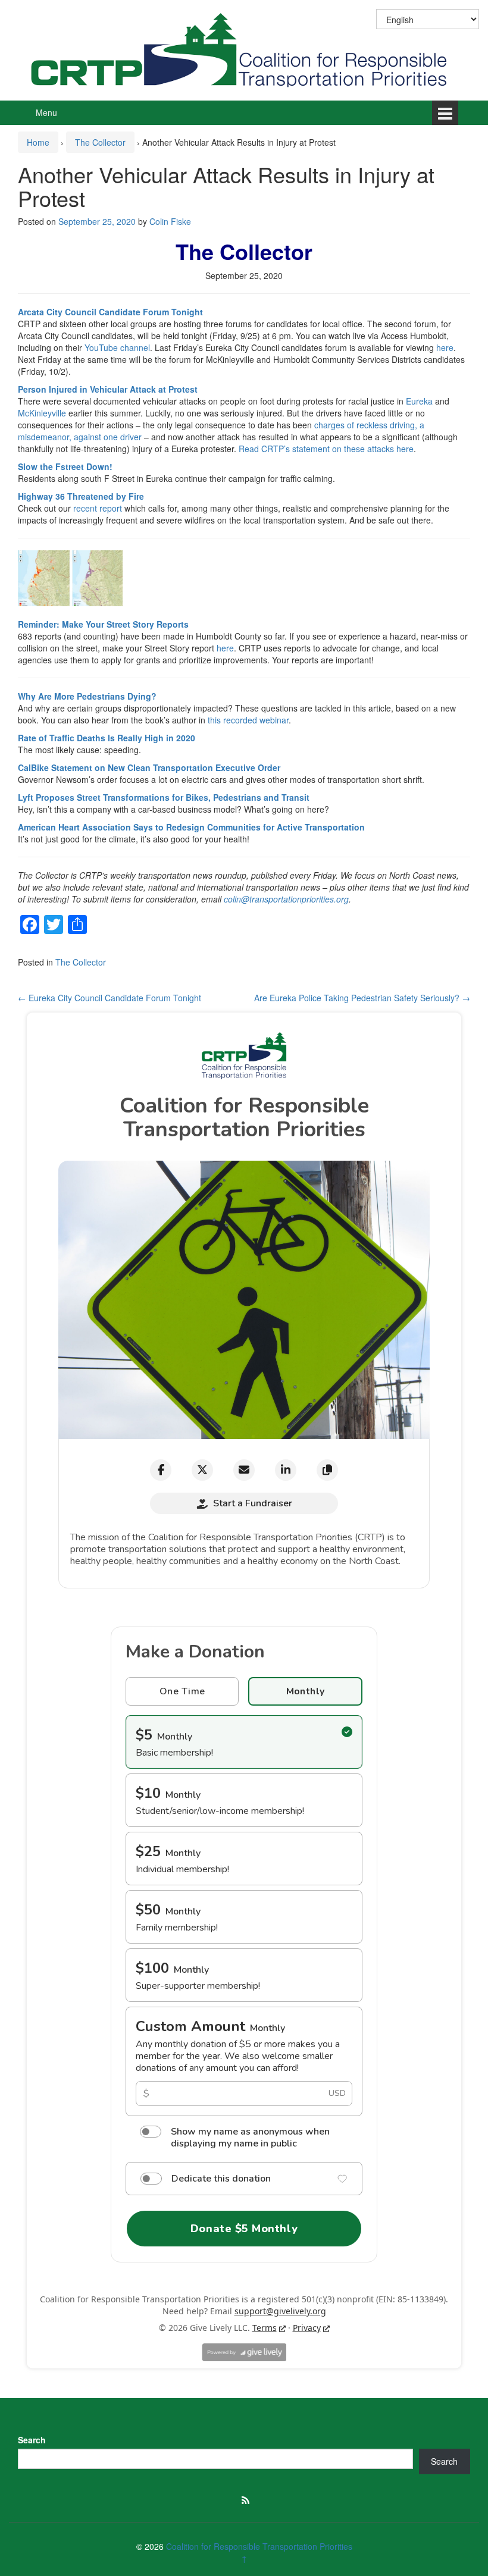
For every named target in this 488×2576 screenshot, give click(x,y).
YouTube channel (117, 347)
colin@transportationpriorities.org (286, 899)
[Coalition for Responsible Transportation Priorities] (244, 49)
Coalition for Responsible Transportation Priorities (259, 2546)
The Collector (100, 142)
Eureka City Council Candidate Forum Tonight (110, 998)
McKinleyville (42, 413)
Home (38, 142)
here (445, 347)
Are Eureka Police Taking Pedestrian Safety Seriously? (362, 998)
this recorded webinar (248, 720)
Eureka (419, 401)
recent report (98, 508)
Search (32, 2440)
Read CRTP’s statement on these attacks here (326, 449)
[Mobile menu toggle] (445, 113)
